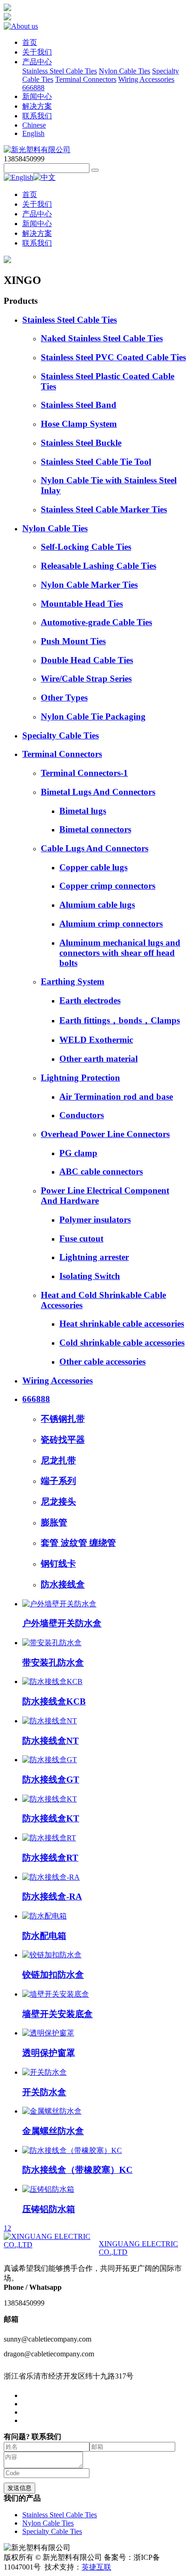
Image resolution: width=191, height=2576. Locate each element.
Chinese (34, 125)
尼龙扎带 (58, 1460)
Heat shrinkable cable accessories (122, 1324)
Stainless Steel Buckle (81, 443)
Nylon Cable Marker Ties (89, 585)
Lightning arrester (94, 1257)
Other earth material (99, 1059)
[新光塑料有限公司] (37, 150)
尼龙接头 (58, 1502)
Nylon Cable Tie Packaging (93, 716)
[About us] (21, 26)
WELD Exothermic (96, 1040)
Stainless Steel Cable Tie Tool (96, 462)
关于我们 (37, 52)
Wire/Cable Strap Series (86, 679)
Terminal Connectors (86, 79)
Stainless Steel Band (79, 405)
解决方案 (37, 106)
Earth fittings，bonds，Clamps (120, 1020)
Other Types (64, 698)
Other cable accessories (102, 1362)
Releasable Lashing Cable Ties (99, 566)
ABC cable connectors (101, 1171)
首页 (30, 42)
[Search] (95, 170)
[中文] (45, 177)
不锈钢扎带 (63, 1419)
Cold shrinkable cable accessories (122, 1343)
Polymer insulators (95, 1220)
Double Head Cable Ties (87, 660)
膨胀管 (54, 1522)
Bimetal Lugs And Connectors (98, 792)
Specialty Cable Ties (60, 735)
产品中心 (37, 62)
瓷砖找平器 (63, 1440)
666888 (33, 88)
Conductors (82, 1115)
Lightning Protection (80, 1078)
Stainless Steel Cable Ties (60, 71)
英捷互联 (96, 2567)
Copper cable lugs (93, 867)
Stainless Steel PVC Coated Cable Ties (113, 357)
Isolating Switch (90, 1276)
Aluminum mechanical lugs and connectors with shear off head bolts (120, 953)
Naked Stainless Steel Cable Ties (102, 338)
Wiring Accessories (146, 79)
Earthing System (73, 981)
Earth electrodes (90, 1000)
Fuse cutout (81, 1239)
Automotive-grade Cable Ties (96, 622)
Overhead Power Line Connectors (105, 1134)
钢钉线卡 (58, 1564)
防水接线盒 (63, 1584)
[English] (19, 177)
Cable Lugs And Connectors (95, 848)
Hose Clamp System (79, 424)
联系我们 (37, 116)
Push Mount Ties (73, 641)
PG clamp (78, 1153)
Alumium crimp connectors (111, 924)
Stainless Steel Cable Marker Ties (104, 509)
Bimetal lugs (83, 811)
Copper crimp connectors (107, 886)
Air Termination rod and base (116, 1097)
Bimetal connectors (95, 829)
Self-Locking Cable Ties (86, 547)
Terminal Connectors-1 (84, 773)
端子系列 (58, 1481)
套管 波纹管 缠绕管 (78, 1543)
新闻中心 (37, 96)
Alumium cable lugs (97, 905)
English (33, 133)
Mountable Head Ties (82, 604)
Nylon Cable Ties (124, 71)
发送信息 (19, 2488)
